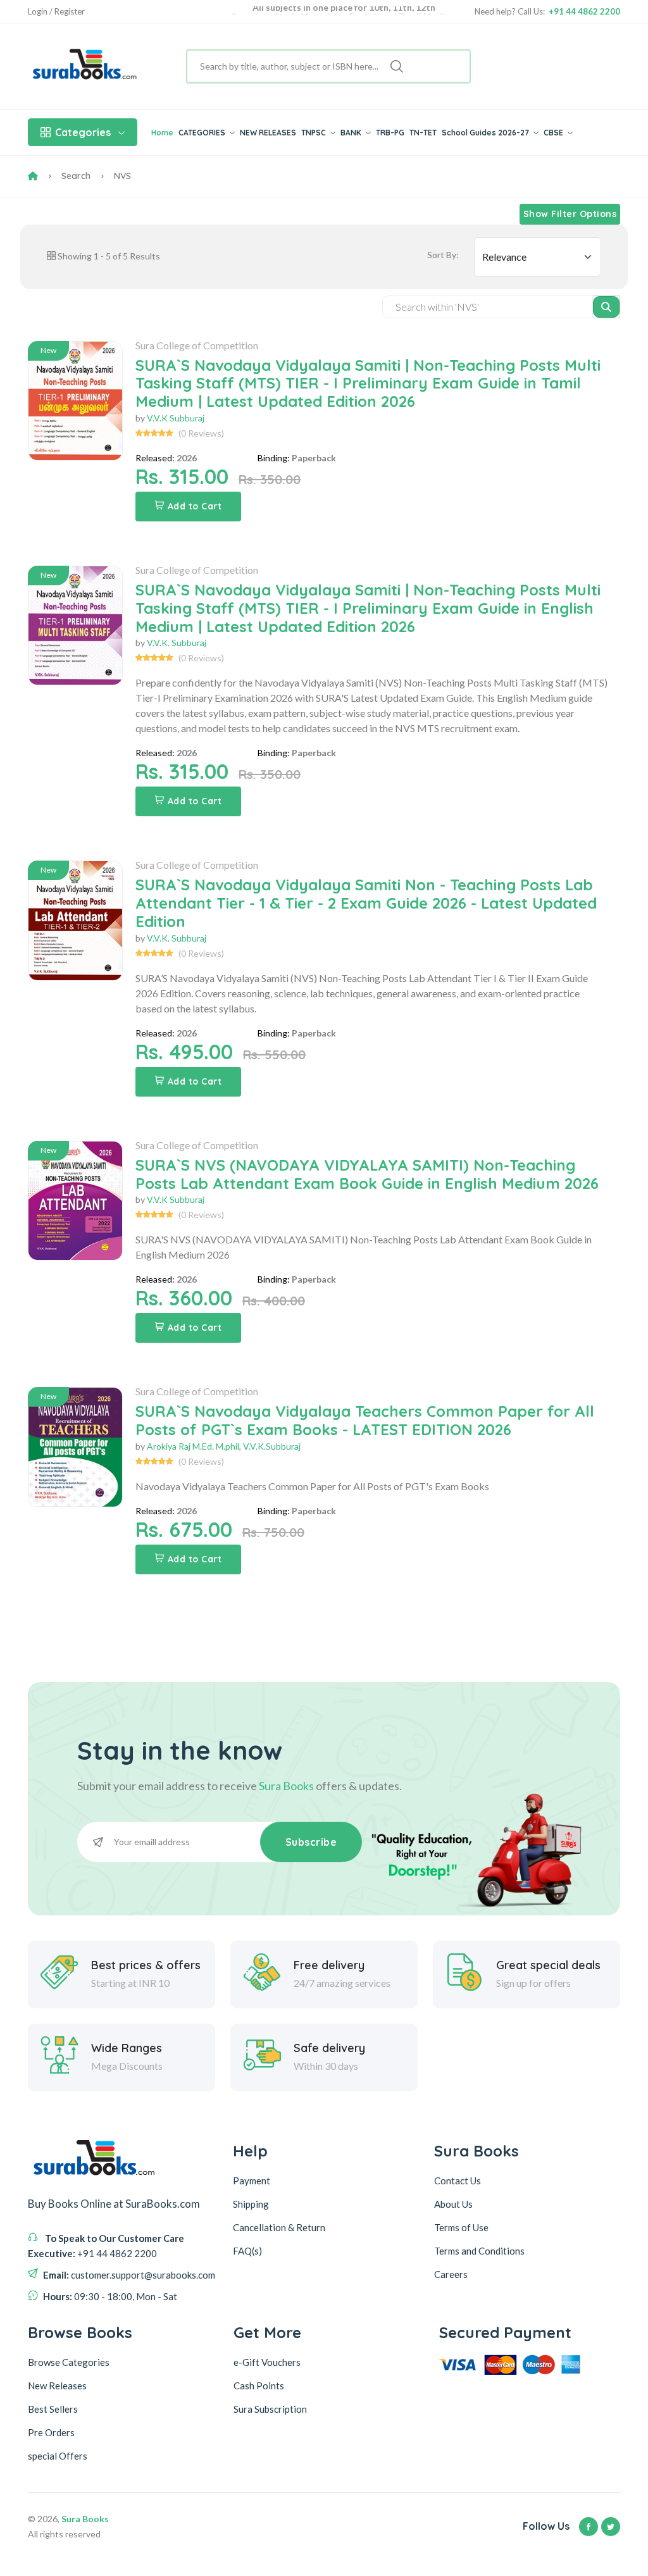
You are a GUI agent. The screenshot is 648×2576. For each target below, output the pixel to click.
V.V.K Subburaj (176, 418)
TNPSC (315, 133)
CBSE (554, 133)
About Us (453, 2204)
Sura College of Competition (197, 345)
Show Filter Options (570, 214)
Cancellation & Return (279, 2227)
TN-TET (423, 133)
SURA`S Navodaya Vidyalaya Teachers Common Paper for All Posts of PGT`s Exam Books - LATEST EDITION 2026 (365, 1420)
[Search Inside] (607, 307)
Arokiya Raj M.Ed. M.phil (193, 1446)
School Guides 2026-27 (486, 133)
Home (162, 133)
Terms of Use (461, 2227)
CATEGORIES (203, 133)
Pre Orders (51, 2432)
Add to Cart (195, 506)
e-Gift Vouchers (267, 2362)
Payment (252, 2181)
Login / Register (56, 12)
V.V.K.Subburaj (272, 1446)
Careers (451, 2274)
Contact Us (458, 2181)
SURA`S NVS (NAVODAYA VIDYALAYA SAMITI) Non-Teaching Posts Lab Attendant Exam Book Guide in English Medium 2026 (367, 1174)
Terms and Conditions (479, 2251)
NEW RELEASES (268, 133)
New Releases (57, 2386)
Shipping (251, 2204)
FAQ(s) (247, 2251)
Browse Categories (69, 2362)
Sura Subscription (270, 2409)
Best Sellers (53, 2409)
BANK (352, 133)
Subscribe (311, 1842)
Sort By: (443, 255)
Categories (83, 132)
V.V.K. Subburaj (177, 643)
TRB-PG (390, 133)
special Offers (58, 2456)
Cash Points (259, 2386)
